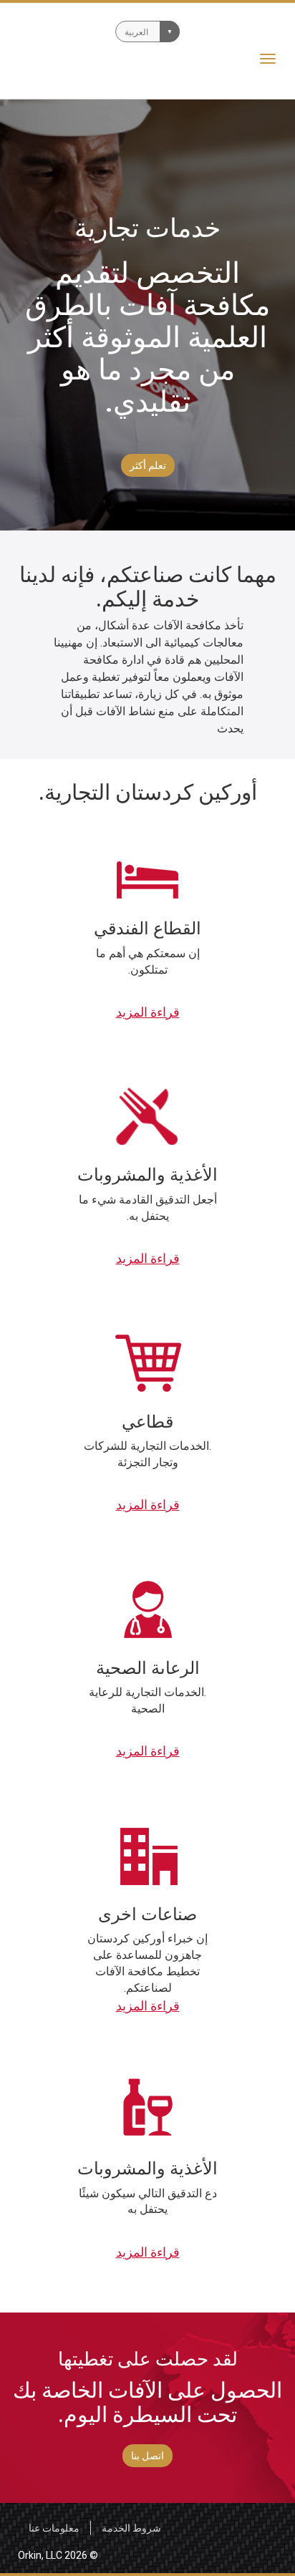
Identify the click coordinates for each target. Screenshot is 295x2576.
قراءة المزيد (148, 1012)
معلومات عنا (54, 2528)
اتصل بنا (147, 2456)
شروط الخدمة (131, 2528)
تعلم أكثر (148, 465)
